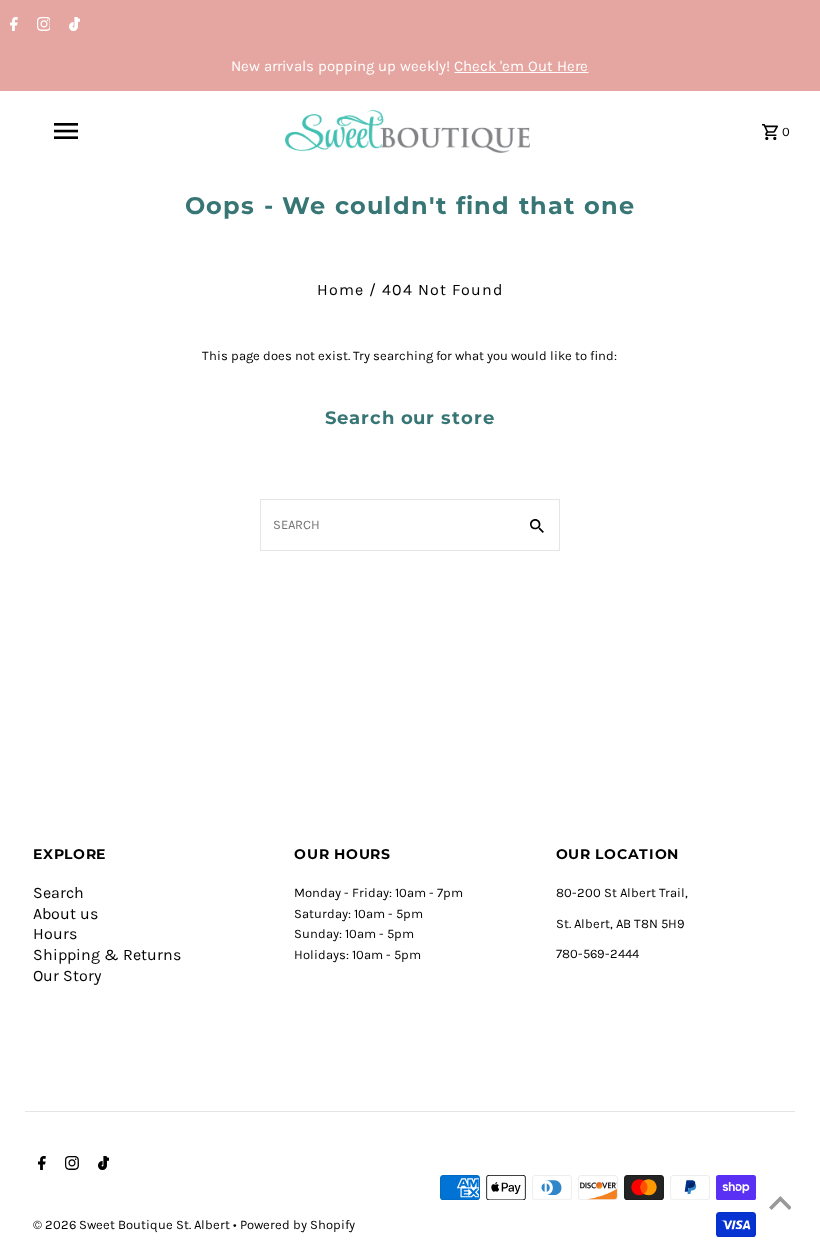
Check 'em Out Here (521, 66)
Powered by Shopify (297, 1224)
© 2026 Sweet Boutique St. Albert (133, 1224)
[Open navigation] (105, 131)
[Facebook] (11, 26)
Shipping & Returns (107, 954)
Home (340, 289)
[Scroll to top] (780, 1206)
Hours (55, 933)
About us (65, 913)
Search (58, 892)
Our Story (67, 975)
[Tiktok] (72, 26)
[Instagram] (41, 26)
